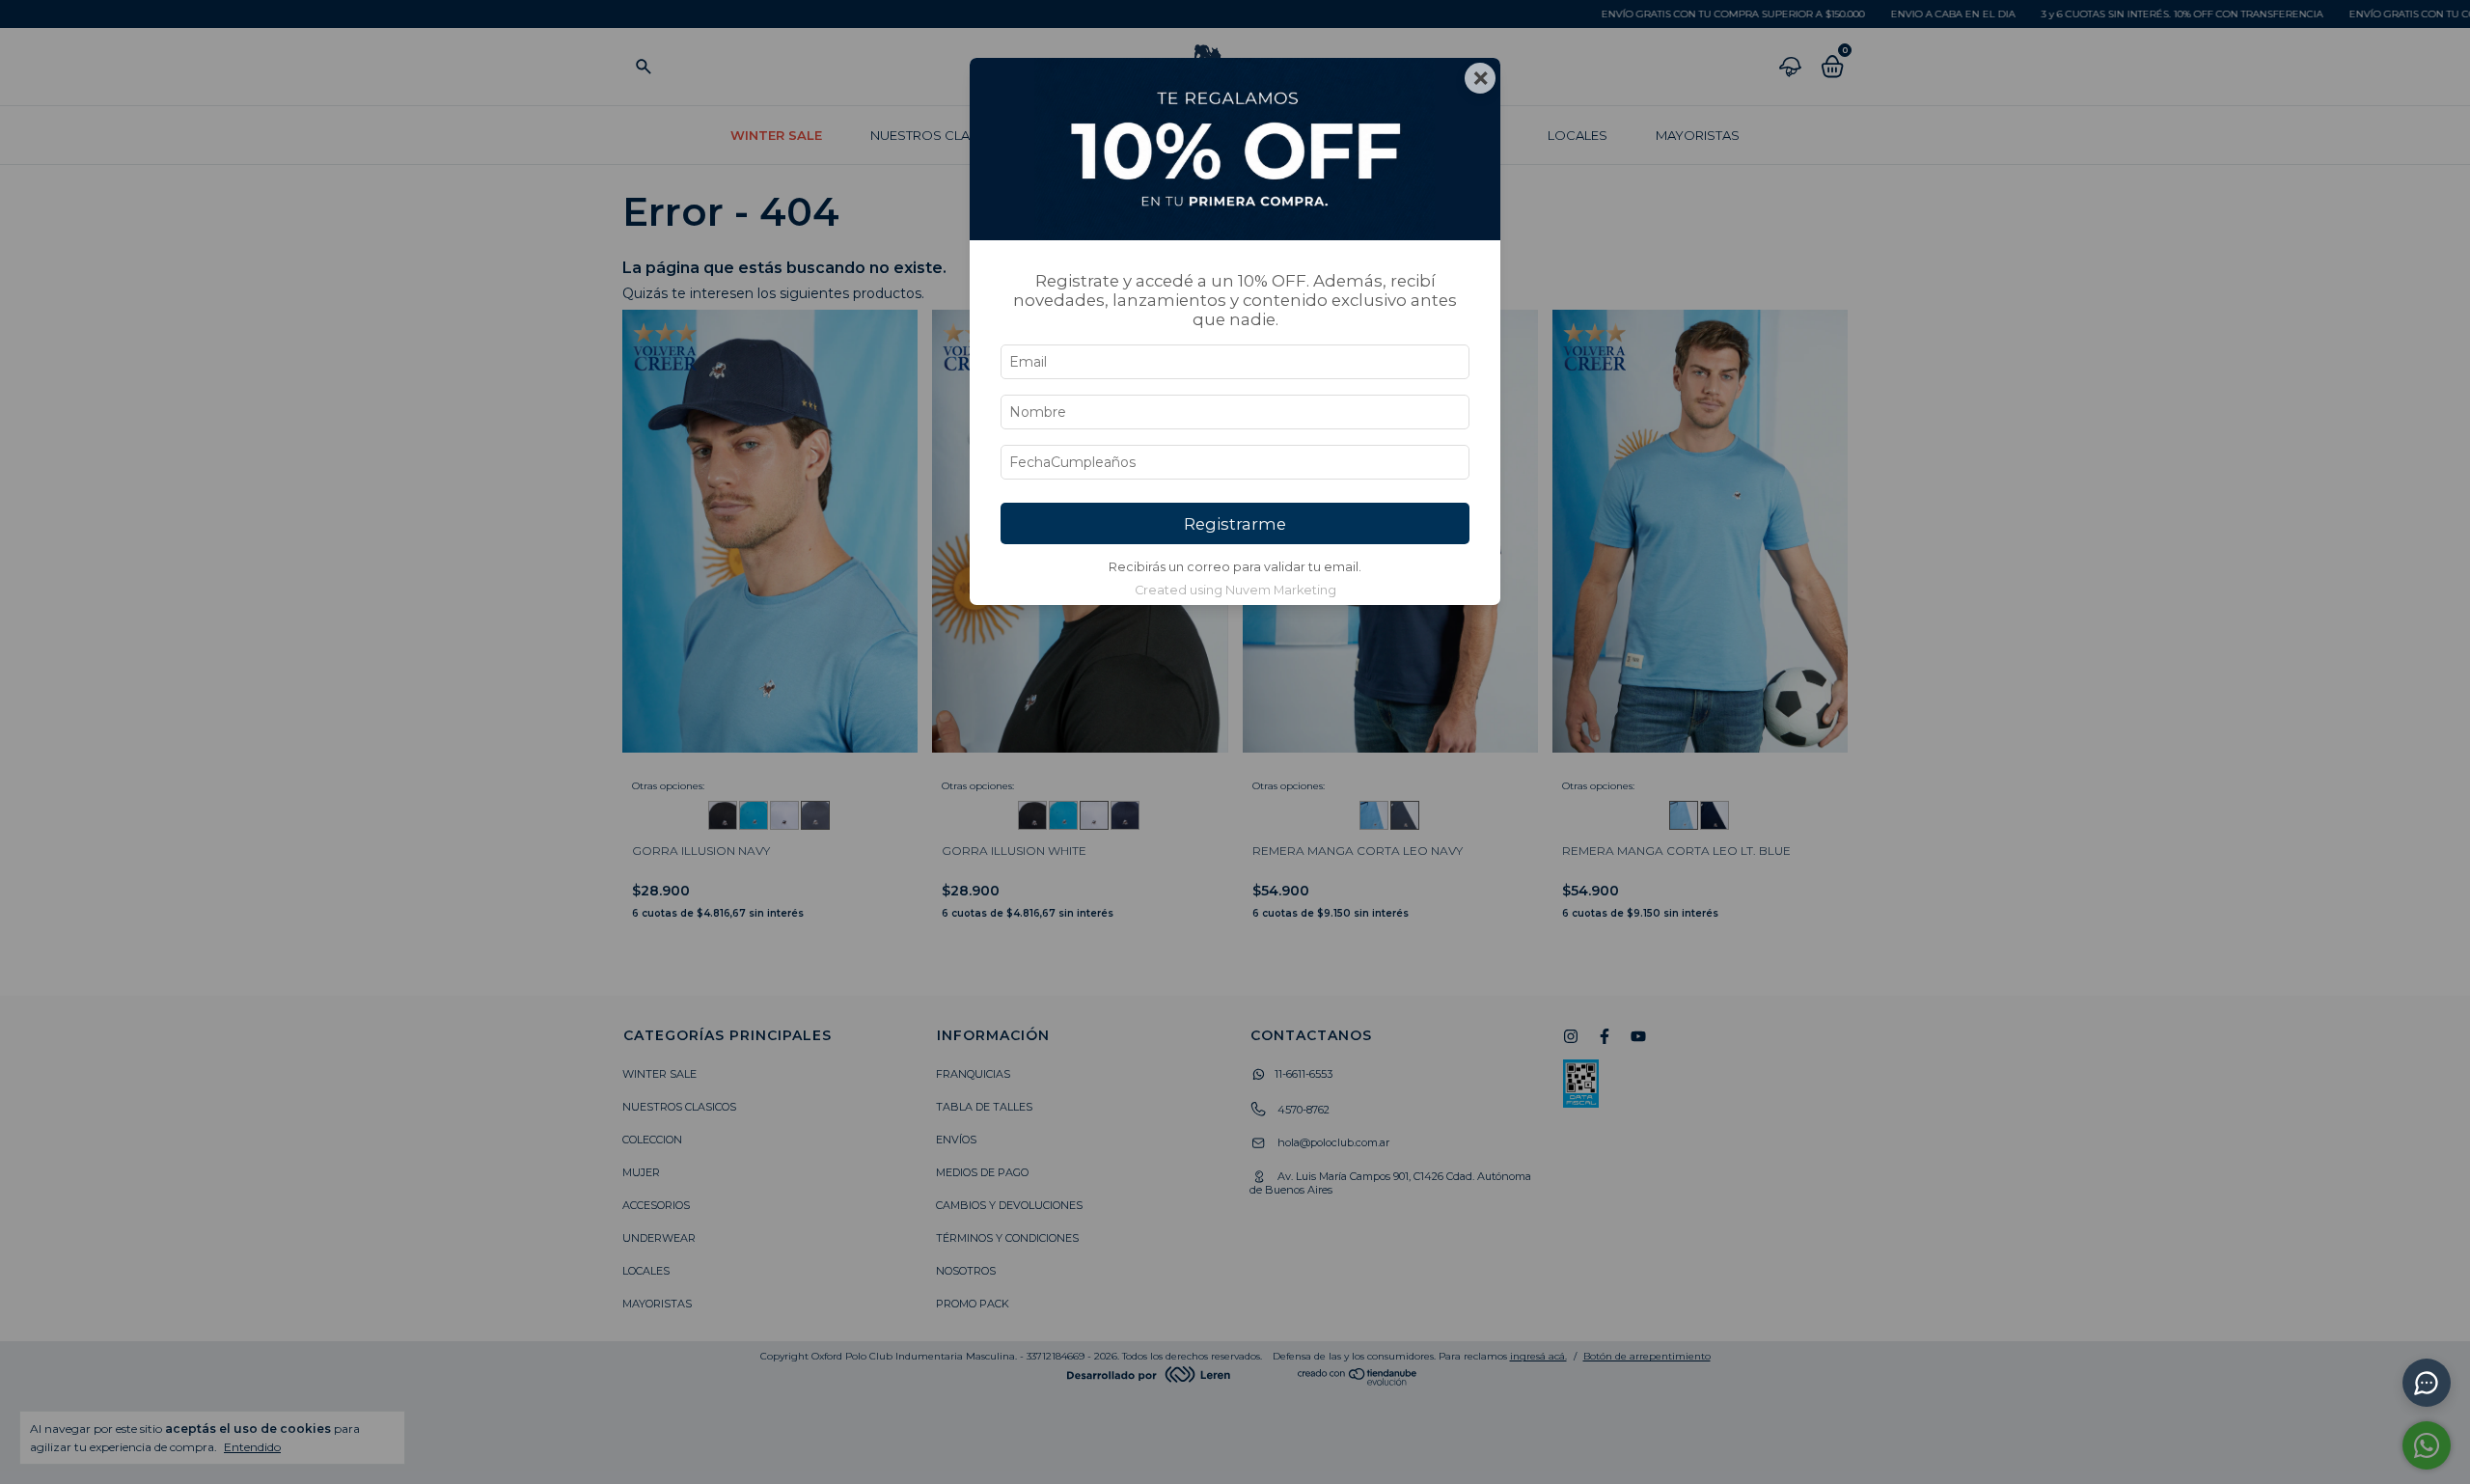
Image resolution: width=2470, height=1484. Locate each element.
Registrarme (1235, 524)
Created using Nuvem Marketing (1235, 590)
